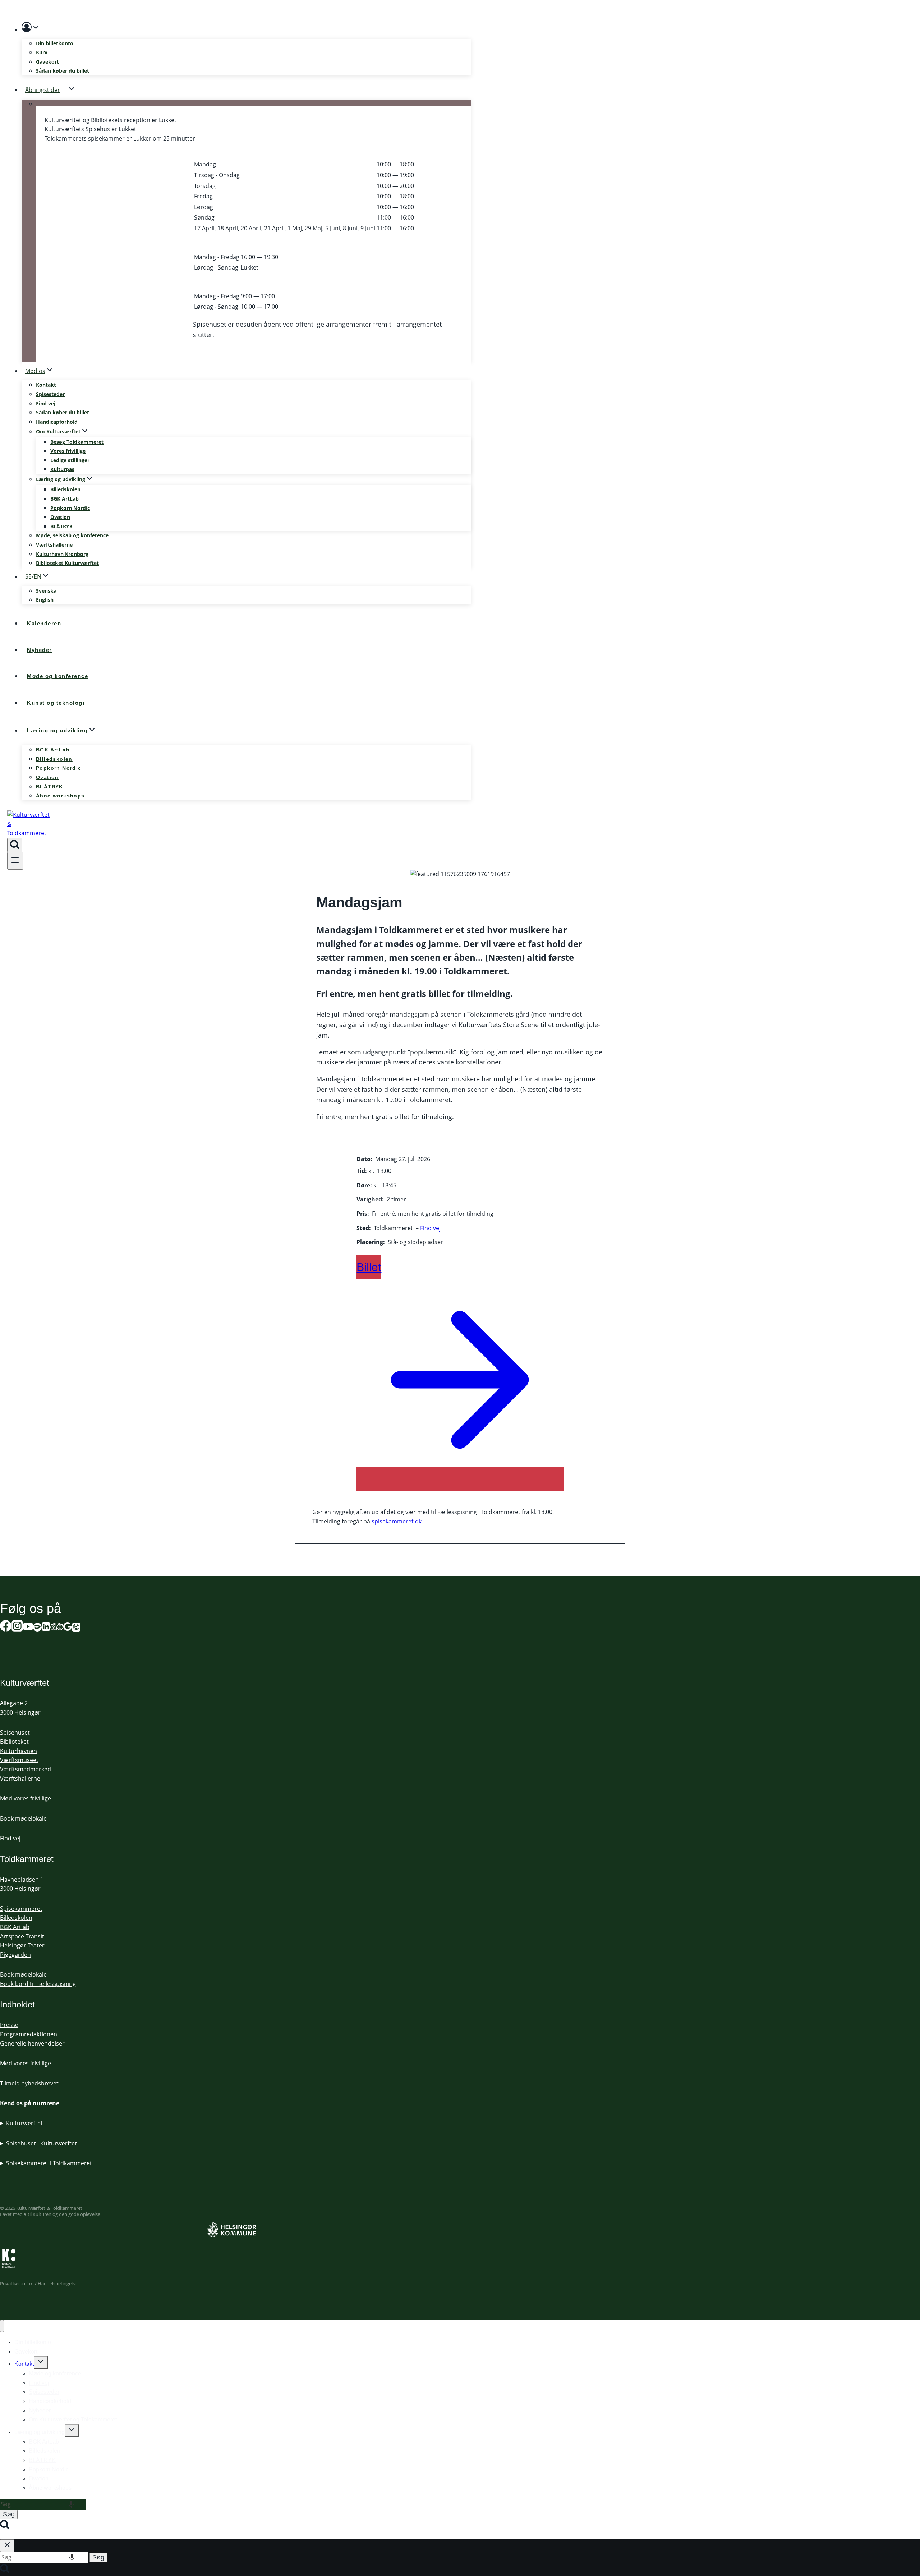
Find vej (46, 403)
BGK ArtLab (65, 499)
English (45, 600)
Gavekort (47, 62)
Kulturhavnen (19, 1751)
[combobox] (43, 2504)
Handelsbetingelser (58, 2283)
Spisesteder (50, 394)
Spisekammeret (21, 1909)
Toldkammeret (27, 1859)
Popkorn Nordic (70, 508)
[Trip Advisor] (57, 1628)
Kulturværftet (24, 2123)
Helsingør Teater (22, 1945)
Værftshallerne (54, 545)
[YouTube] (28, 1628)
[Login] (246, 29)
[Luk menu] (2, 2326)
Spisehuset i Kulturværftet (42, 2143)
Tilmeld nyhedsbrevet (29, 2083)
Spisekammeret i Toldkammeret (49, 2163)
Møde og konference (57, 676)
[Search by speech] (71, 2504)
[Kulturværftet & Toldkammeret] (29, 833)
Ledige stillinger (70, 460)
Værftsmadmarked (26, 1769)
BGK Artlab (15, 1927)
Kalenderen (44, 623)
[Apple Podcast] (76, 1628)
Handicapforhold (57, 422)
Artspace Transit (22, 1936)
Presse (9, 2025)
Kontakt (46, 385)
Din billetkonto (55, 43)
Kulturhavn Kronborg (62, 554)
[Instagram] (17, 1628)
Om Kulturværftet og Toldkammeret (73, 2419)
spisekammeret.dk (397, 1521)
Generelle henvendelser (32, 2043)
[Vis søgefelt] (15, 845)
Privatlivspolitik (17, 2283)
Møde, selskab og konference (72, 535)
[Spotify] (37, 1628)
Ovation (60, 517)
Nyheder (40, 650)
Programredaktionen (29, 2034)
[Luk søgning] (7, 2546)
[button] (36, 29)
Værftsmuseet (19, 1760)
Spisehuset (15, 1733)
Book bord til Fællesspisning (38, 1984)
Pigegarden (15, 1955)
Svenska (46, 591)
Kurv (42, 52)
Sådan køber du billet (63, 71)
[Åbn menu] (15, 861)
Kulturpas (62, 469)
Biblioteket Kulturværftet (67, 563)
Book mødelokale (23, 1818)
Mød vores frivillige (26, 1798)
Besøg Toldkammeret (77, 442)
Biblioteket (14, 1742)
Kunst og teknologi (56, 703)
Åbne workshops (60, 796)
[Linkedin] (46, 1628)
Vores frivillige (68, 451)
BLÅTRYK (61, 526)
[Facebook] (6, 1628)
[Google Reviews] (68, 1628)
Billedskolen (65, 489)
